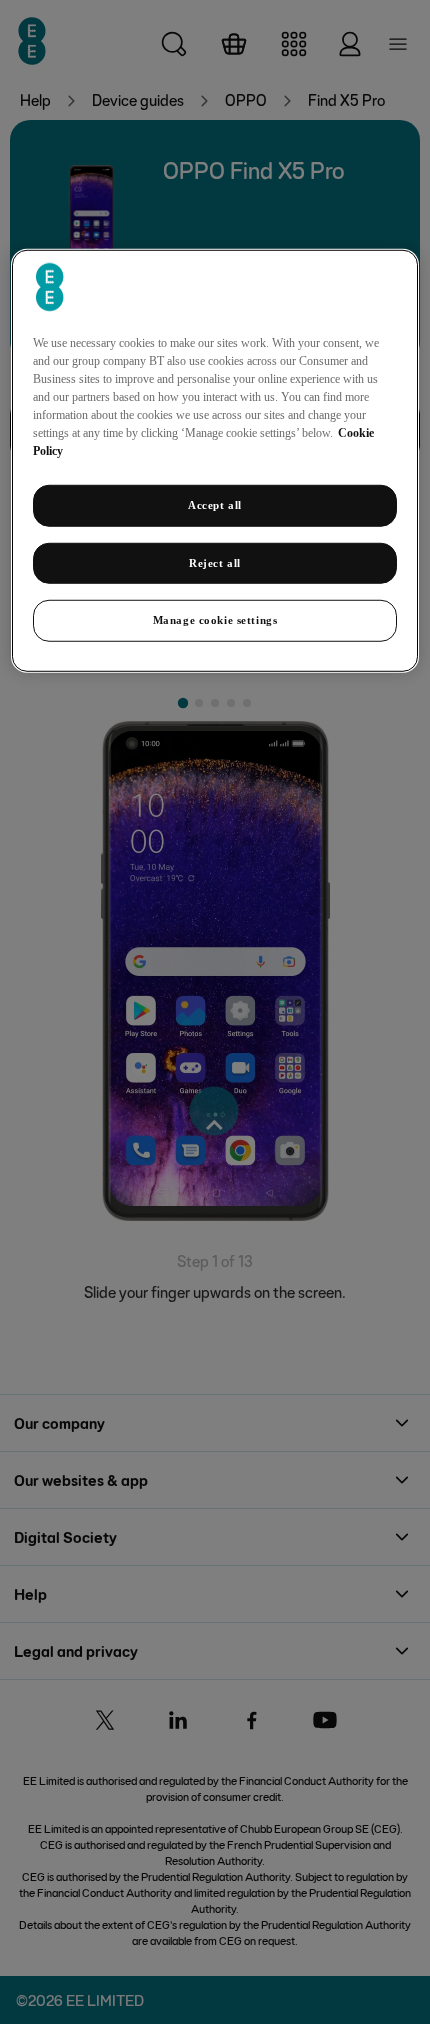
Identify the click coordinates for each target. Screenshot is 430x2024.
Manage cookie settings (215, 620)
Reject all (215, 562)
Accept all (215, 504)
